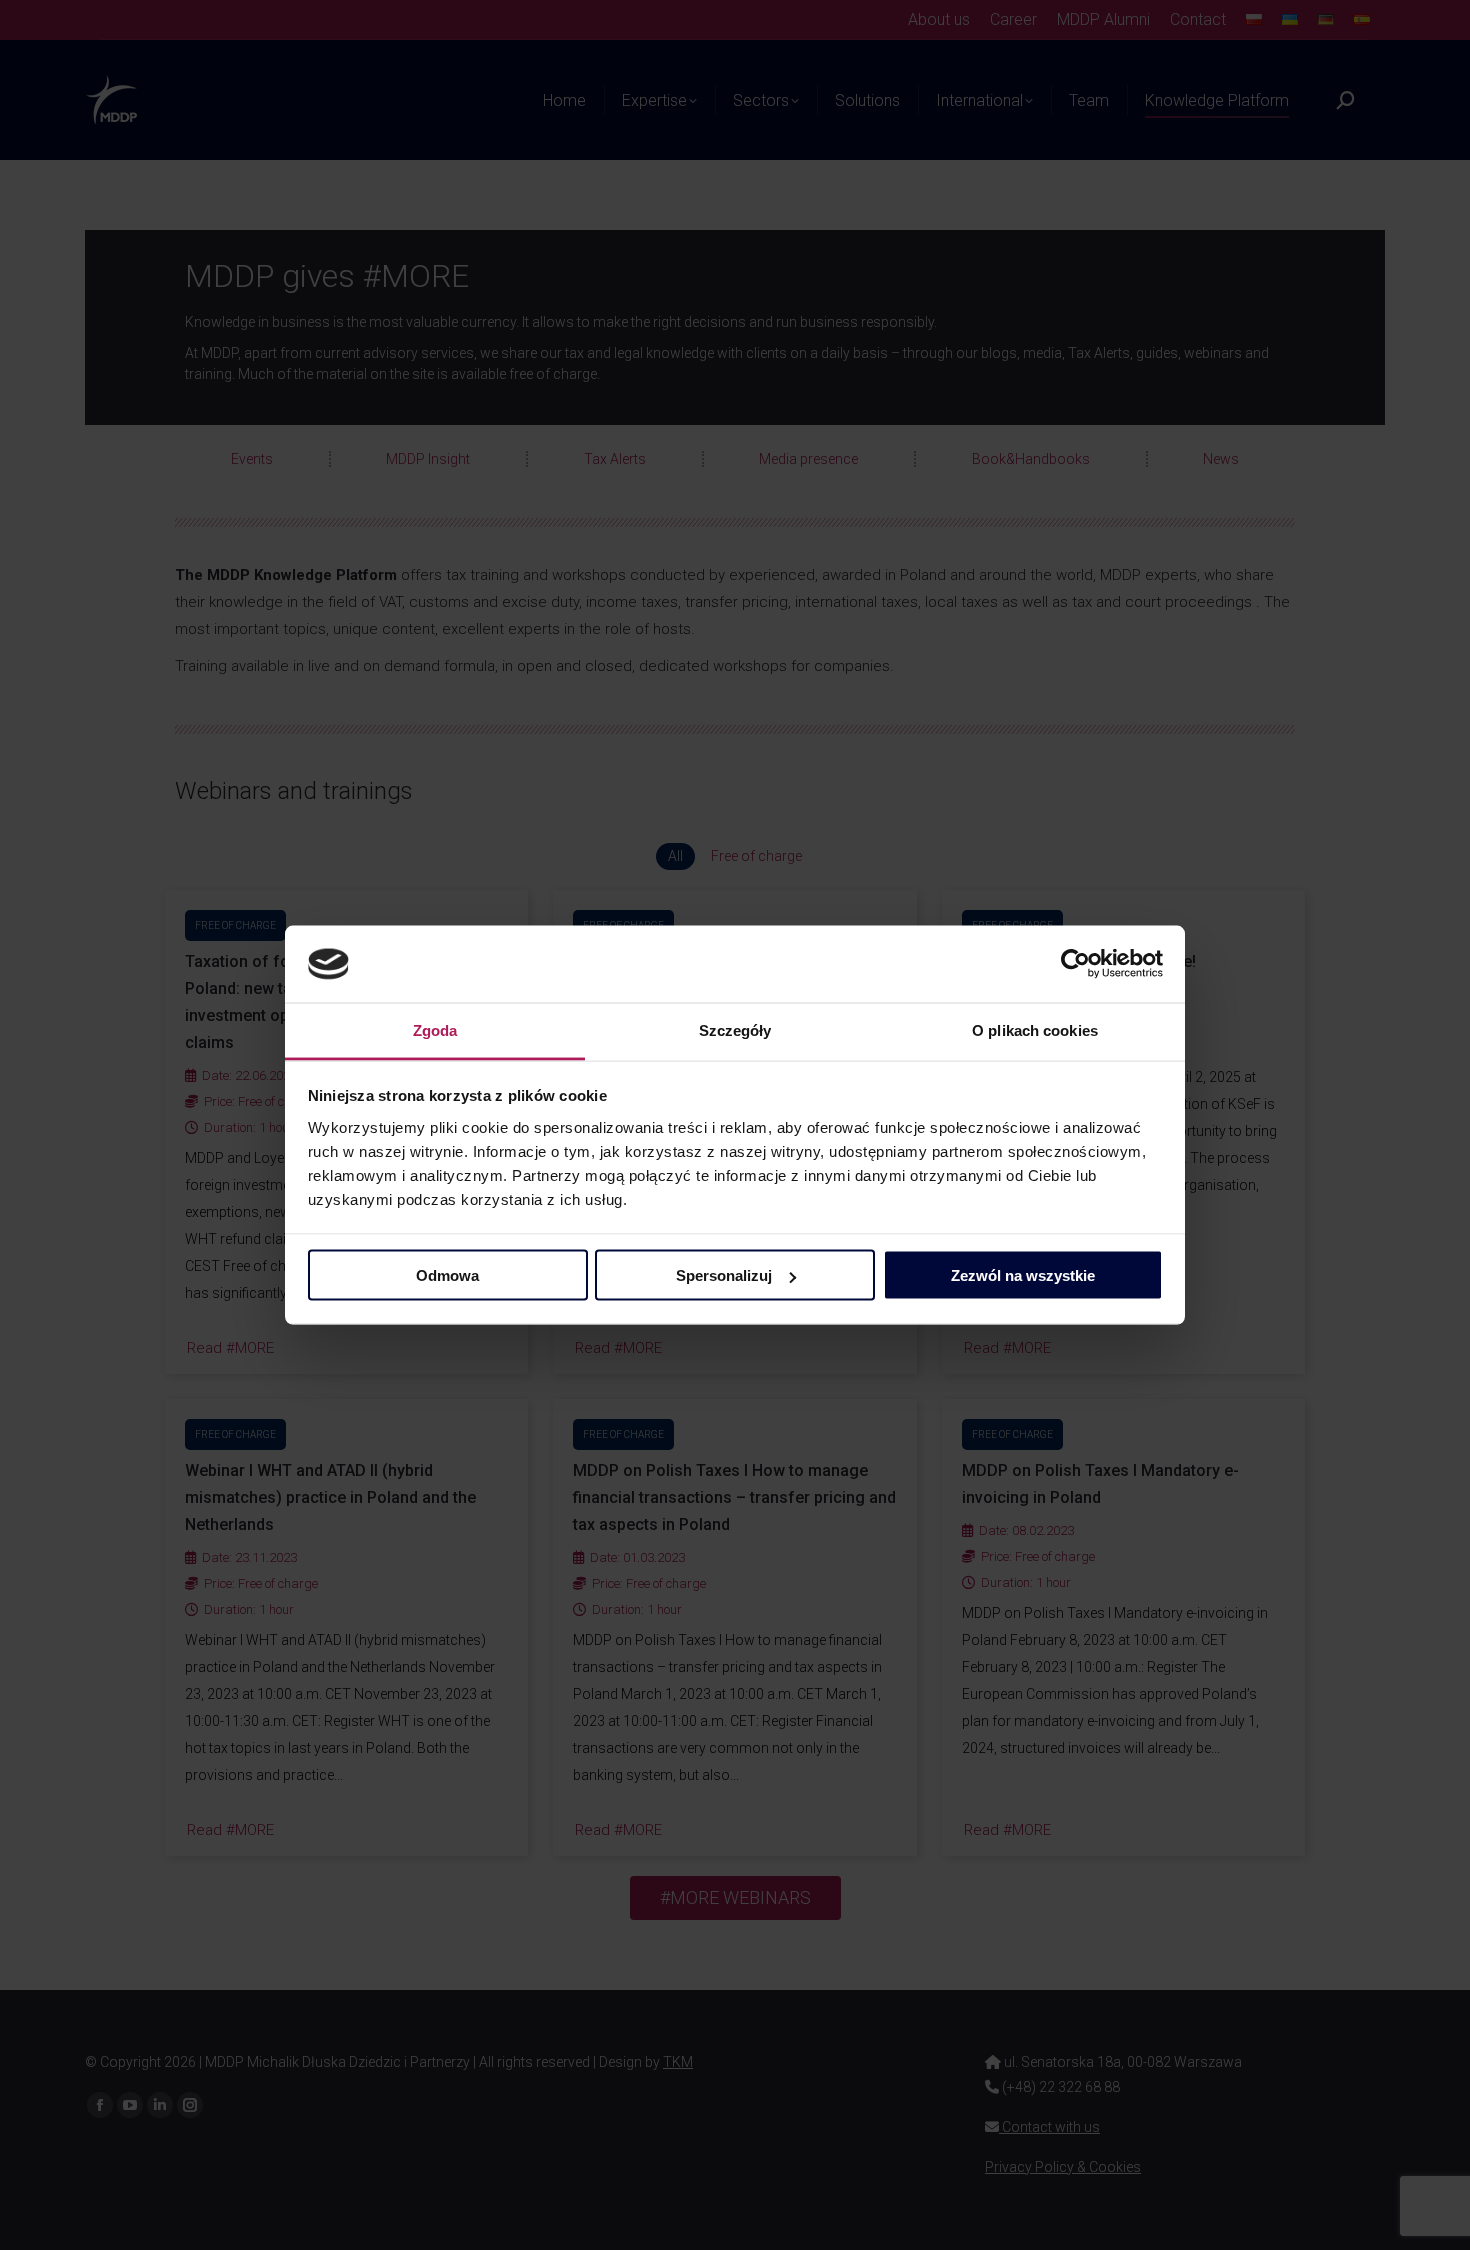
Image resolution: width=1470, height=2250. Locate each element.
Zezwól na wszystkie (1023, 1275)
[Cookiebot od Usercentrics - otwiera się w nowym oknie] (1075, 964)
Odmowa (447, 1275)
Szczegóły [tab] (735, 1029)
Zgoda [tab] (435, 1029)
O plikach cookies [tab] (1035, 1029)
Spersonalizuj (724, 1275)
